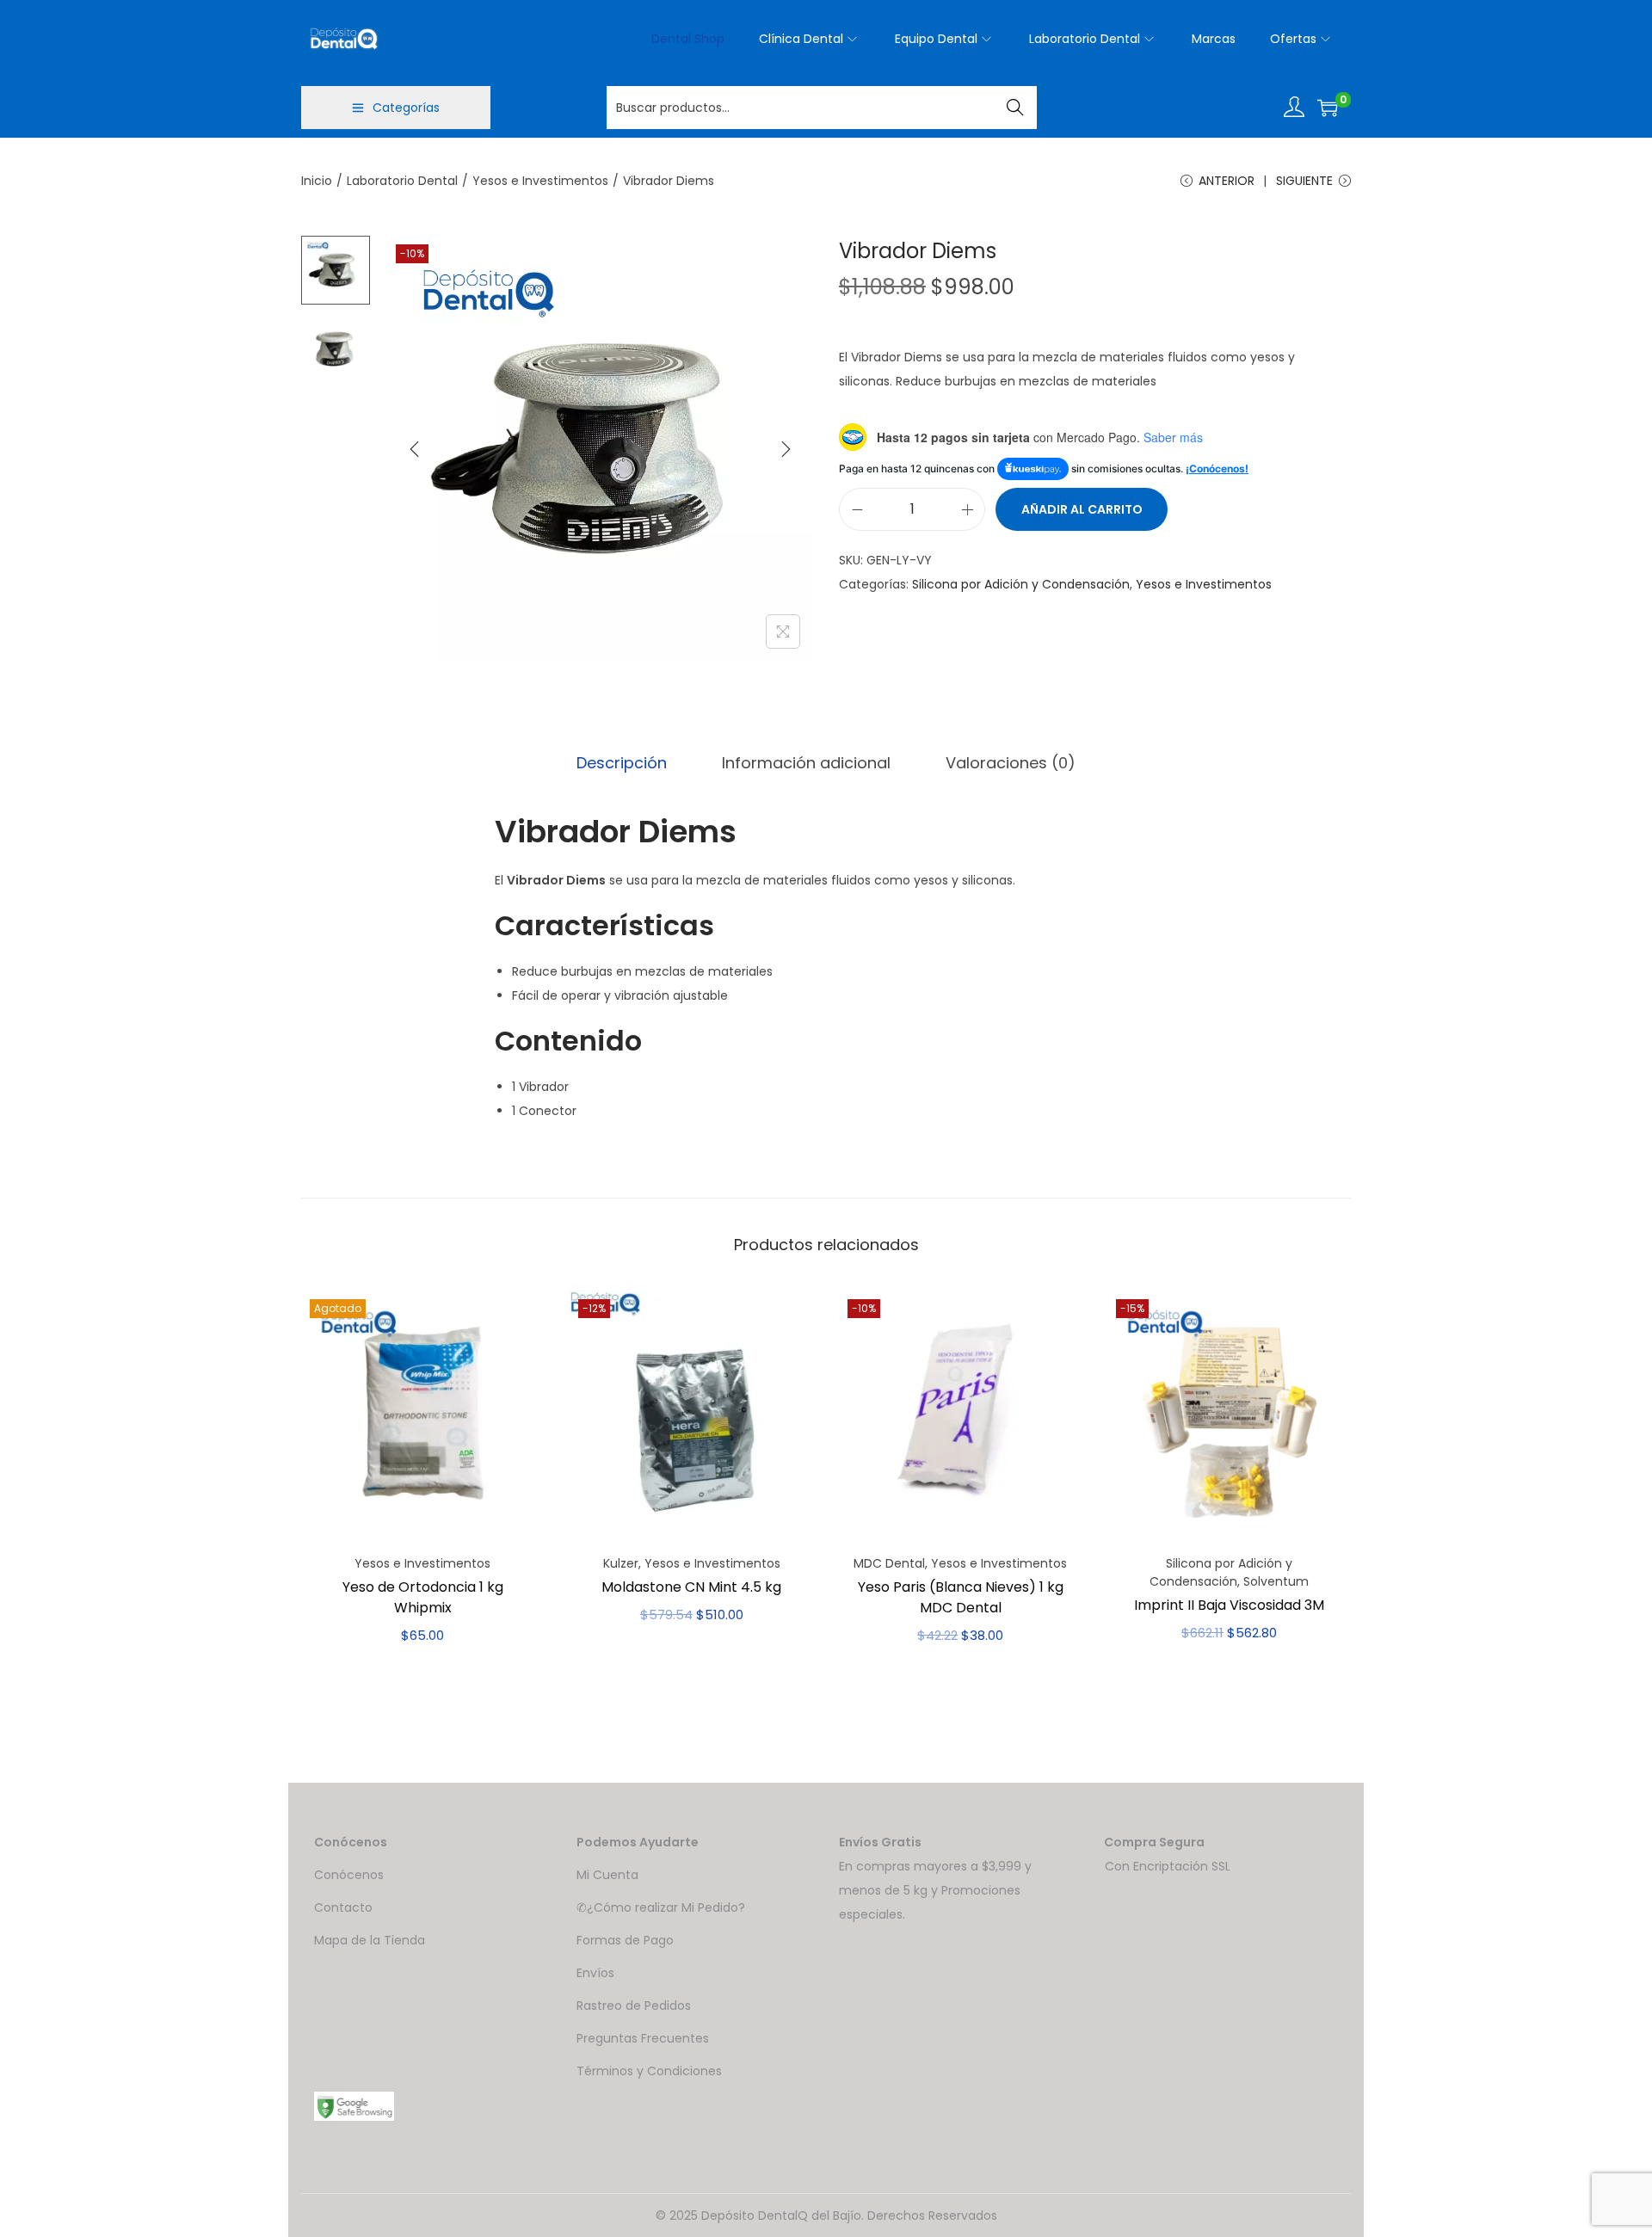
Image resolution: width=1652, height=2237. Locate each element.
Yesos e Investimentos (540, 181)
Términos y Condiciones (649, 2071)
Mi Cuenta (607, 1875)
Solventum (1276, 1581)
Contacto (343, 1907)
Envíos (595, 1973)
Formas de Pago (625, 1940)
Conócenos (349, 1875)
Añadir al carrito (1082, 509)
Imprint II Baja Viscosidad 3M (1229, 1605)
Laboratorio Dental (402, 181)
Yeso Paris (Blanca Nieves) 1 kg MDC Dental (961, 1597)
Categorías (406, 108)
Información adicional (806, 763)
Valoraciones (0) (1011, 763)
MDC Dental (889, 1563)
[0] (1328, 108)
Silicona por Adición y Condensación (1021, 584)
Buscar (1016, 108)
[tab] (622, 763)
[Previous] (415, 449)
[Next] (786, 449)
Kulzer (621, 1563)
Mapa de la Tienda (370, 1940)
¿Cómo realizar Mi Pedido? (666, 1907)
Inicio (317, 181)
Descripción (622, 763)
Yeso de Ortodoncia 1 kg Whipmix (423, 1597)
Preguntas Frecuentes (643, 2038)
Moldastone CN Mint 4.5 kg (691, 1587)
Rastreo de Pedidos (634, 2006)
